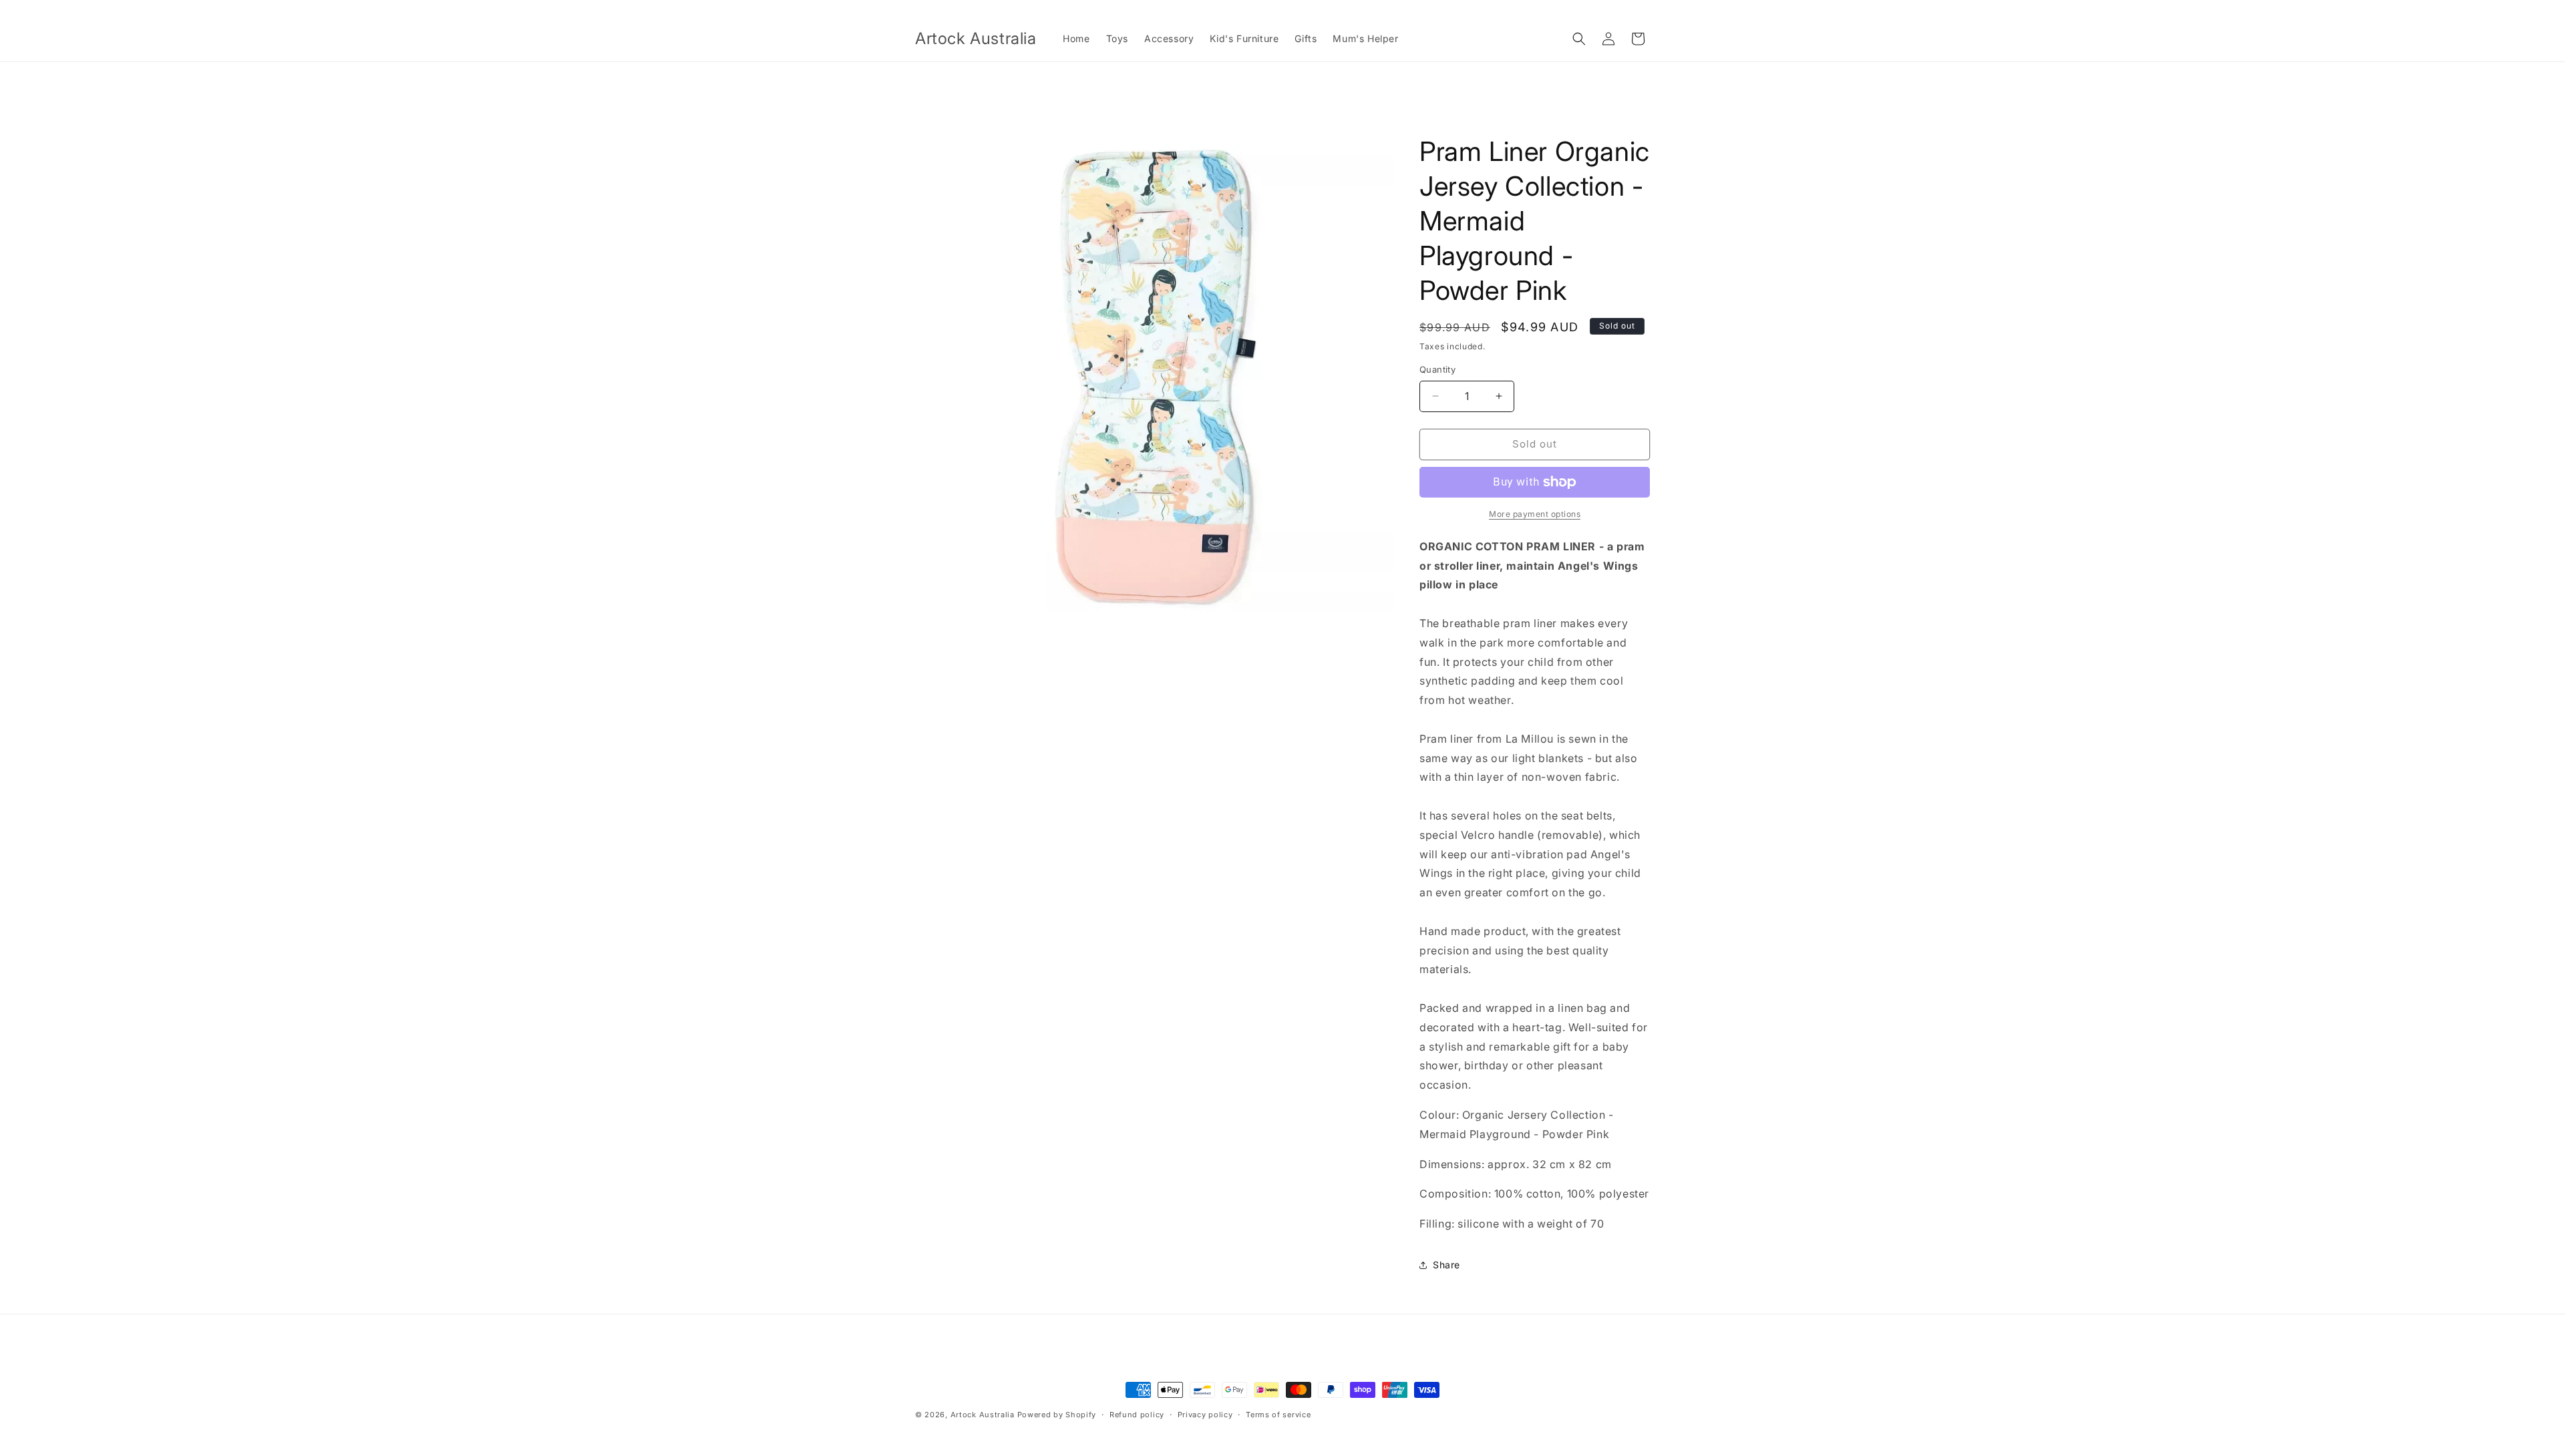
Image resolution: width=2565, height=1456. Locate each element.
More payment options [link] (1535, 514)
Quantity (1437, 369)
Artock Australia (983, 1415)
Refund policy (1137, 1415)
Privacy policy (1205, 1415)
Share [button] (1446, 1265)
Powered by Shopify (1057, 1415)
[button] (1579, 39)
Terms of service (1278, 1415)
